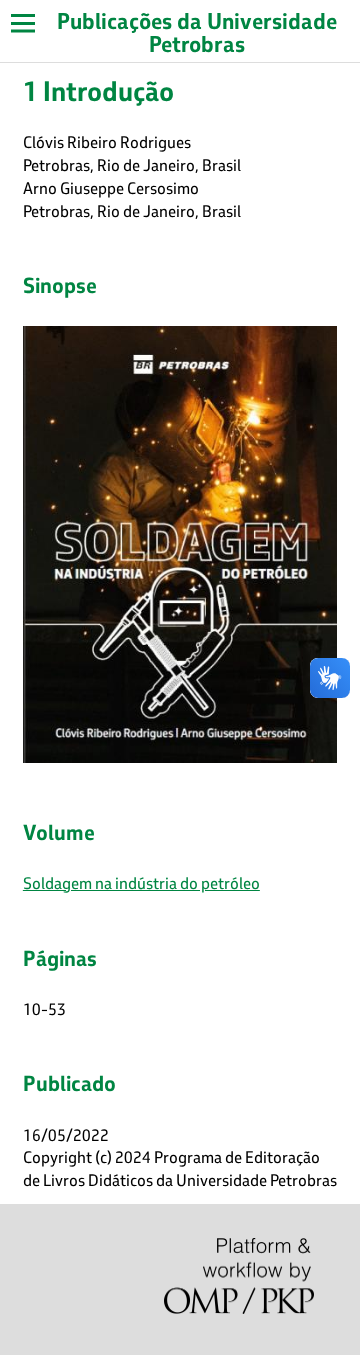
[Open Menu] (23, 23)
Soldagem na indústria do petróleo (141, 883)
